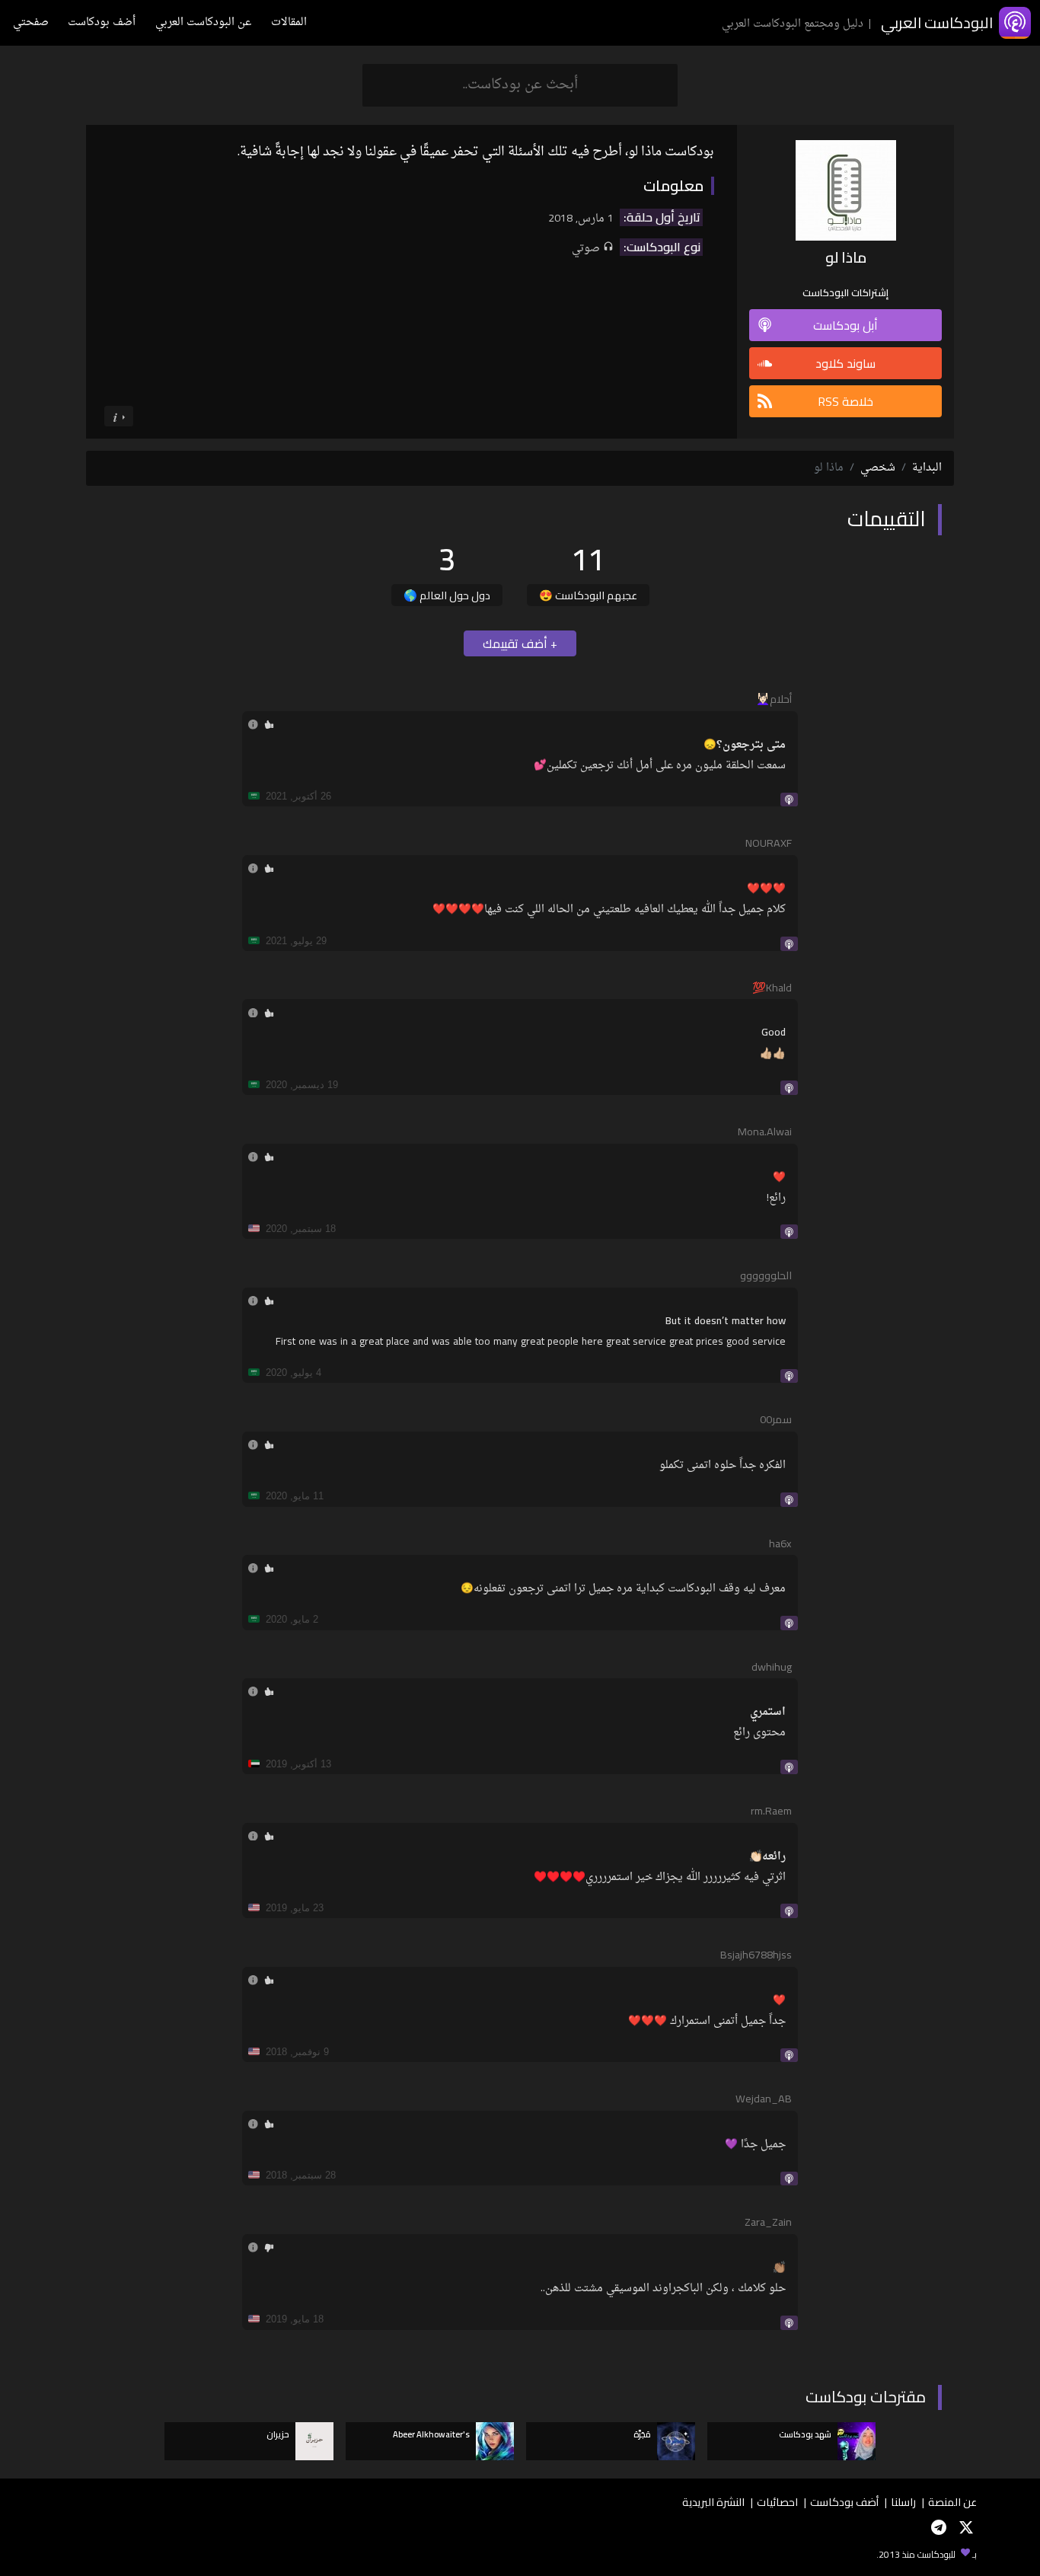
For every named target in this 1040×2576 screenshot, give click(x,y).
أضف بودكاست (102, 22)
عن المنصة (952, 2502)
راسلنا (903, 2502)
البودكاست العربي (937, 22)
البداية (927, 468)
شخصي (878, 468)
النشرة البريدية (713, 2502)
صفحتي (31, 22)
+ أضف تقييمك (520, 643)
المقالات (289, 22)
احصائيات (777, 2502)
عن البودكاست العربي (203, 22)
